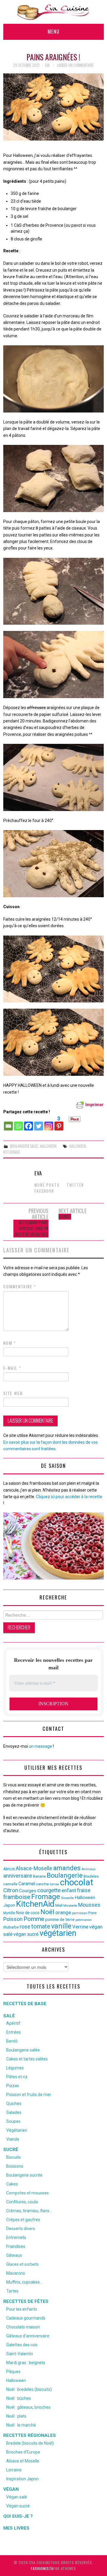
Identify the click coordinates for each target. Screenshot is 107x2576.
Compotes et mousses (27, 2193)
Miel (59, 1905)
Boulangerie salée (24, 1146)
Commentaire (20, 1287)
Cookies (65, 1217)
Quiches (14, 2103)
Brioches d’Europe (23, 2452)
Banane (39, 1876)
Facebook (44, 1191)
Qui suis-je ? (18, 2516)
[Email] (8, 1123)
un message (40, 1746)
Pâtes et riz (17, 2077)
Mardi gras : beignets (26, 2363)
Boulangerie (65, 1875)
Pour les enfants (22, 2309)
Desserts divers (21, 2229)
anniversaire (18, 1876)
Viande (13, 2139)
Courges (28, 1891)
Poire (92, 1913)
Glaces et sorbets (22, 2264)
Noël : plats (16, 2416)
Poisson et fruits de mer (29, 2095)
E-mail (12, 1368)
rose (25, 1927)
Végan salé (17, 2497)
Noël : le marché (21, 2425)
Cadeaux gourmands (26, 2318)
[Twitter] (39, 1123)
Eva (47, 65)
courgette (49, 1890)
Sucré (11, 2150)
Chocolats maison (23, 2327)
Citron (11, 1890)
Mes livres (16, 2528)
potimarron (84, 1920)
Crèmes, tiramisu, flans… (29, 2211)
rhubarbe (11, 1927)
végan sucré (26, 1934)
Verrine (80, 1927)
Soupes (13, 2121)
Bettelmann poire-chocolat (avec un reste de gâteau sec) (32, 1228)
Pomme (34, 1919)
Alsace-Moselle (34, 1868)
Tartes (12, 2291)
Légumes (15, 2068)
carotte (42, 1884)
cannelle (10, 1884)
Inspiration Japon (22, 2479)
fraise (84, 1890)
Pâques (13, 2372)
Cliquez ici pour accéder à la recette (69, 1497)
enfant (69, 1890)
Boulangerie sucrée (24, 2175)
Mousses (89, 1905)
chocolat (77, 1882)
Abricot (9, 1869)
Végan (11, 2489)
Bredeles (91, 1876)
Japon (9, 1905)
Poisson (13, 1919)
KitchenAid (12, 1152)
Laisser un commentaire (75, 65)
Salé (9, 2016)
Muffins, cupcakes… (24, 2282)
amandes (67, 1868)
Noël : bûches (19, 2398)
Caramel (27, 1884)
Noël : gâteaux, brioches (28, 2407)
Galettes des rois (22, 2345)
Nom (10, 1343)
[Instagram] (49, 1123)
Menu (53, 31)
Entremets (16, 2238)
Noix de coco (28, 1913)
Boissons (15, 2166)
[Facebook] (29, 1123)
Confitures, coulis (22, 2202)
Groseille (67, 1898)
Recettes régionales (30, 2435)
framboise (17, 1897)
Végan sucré (18, 2506)
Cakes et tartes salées (27, 2059)
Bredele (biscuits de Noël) (30, 2443)
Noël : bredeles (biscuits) (29, 2389)
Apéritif (13, 2023)
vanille (61, 1926)
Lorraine (14, 2470)
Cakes (12, 2184)
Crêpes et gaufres (23, 2220)
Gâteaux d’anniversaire (28, 2336)
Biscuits (14, 2157)
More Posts (47, 1185)
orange (63, 1912)
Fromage (46, 1897)
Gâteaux (14, 2255)
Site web (13, 1393)
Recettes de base (25, 2004)
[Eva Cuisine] (53, 12)
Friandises (16, 2246)
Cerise (54, 1884)
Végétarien (17, 2130)
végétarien (58, 1933)
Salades (14, 2112)
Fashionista (42, 2568)
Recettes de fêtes (26, 2301)
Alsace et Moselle (23, 2461)
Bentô (12, 2041)
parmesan (80, 1913)
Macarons (16, 2273)
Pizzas (13, 2086)
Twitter (75, 1185)
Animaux (89, 1869)
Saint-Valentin (20, 2354)
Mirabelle (70, 1906)
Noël (47, 1912)
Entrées (14, 2032)
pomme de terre (60, 1920)
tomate (41, 1926)
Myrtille (9, 1913)
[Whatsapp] (18, 1123)
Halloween (48, 1146)
